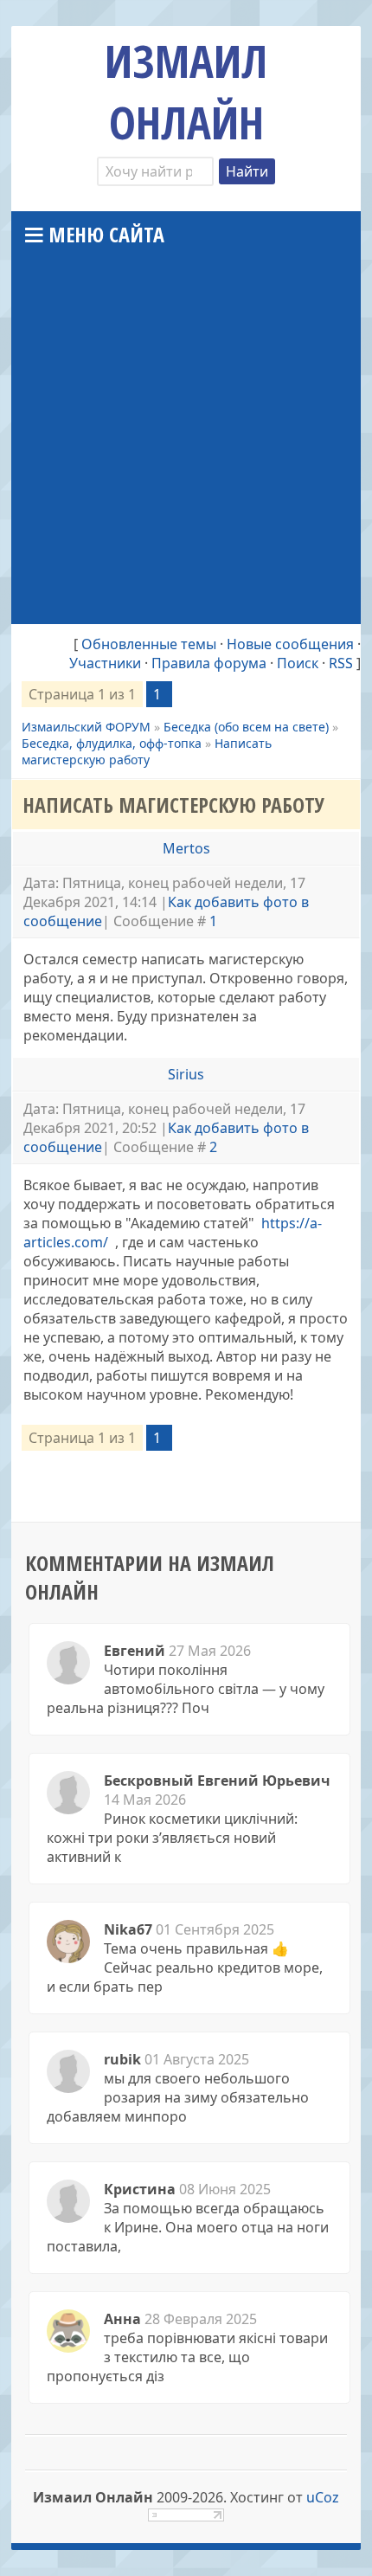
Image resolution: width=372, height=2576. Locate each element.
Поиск (298, 663)
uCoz (323, 2497)
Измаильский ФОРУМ (86, 727)
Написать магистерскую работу (147, 751)
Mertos (186, 848)
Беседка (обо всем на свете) (246, 727)
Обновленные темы (149, 644)
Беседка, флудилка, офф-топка (112, 743)
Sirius (186, 1074)
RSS (341, 663)
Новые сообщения (290, 644)
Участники (105, 663)
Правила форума (209, 663)
